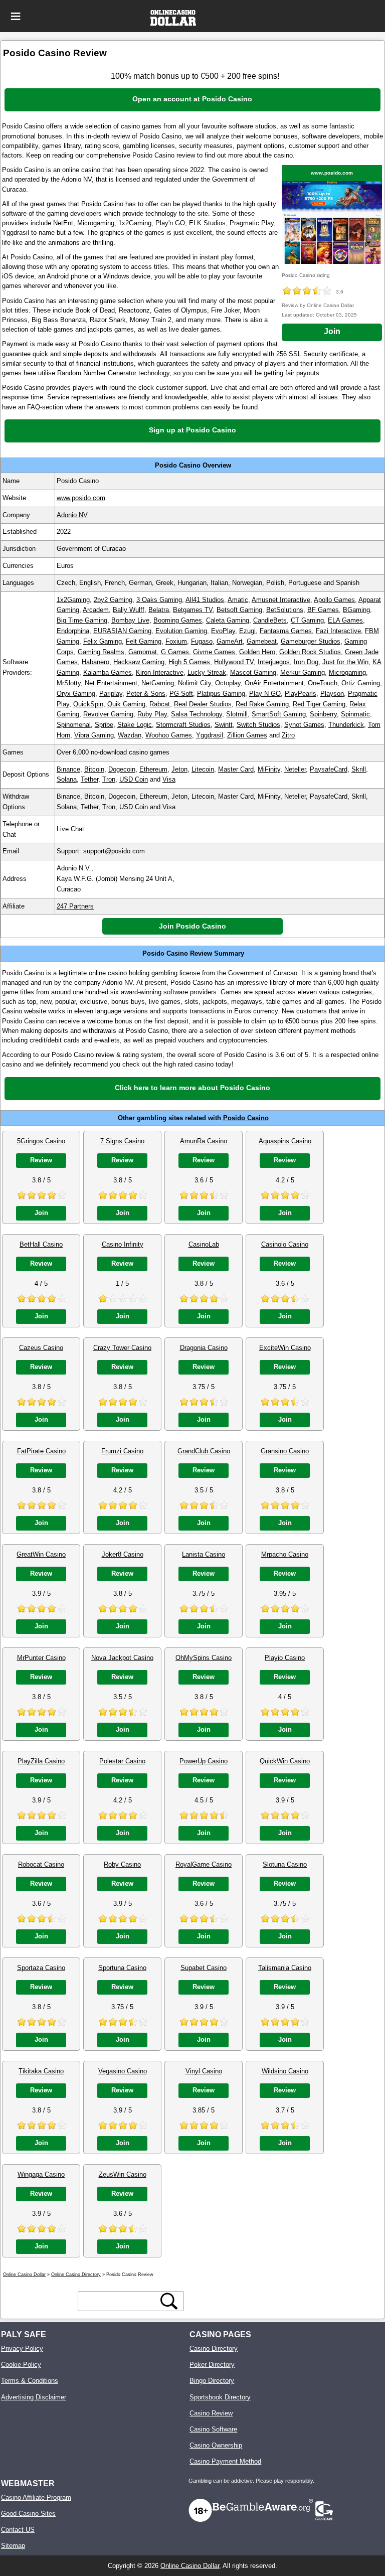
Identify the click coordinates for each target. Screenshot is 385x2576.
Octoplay (228, 683)
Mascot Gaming (253, 672)
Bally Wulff (129, 610)
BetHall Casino (41, 1244)
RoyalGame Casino (204, 1864)
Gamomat (143, 652)
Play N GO (265, 694)
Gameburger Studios (311, 641)
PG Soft (181, 694)
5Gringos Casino (41, 1141)
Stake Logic (135, 725)
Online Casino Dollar (190, 2566)
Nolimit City (195, 683)
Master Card (236, 769)
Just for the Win (345, 662)
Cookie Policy (21, 2365)
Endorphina (73, 631)
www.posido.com (332, 173)
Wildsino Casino (285, 2071)
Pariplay (111, 694)
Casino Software (213, 2429)
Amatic (238, 600)
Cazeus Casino (41, 1348)
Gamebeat (262, 641)
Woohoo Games (169, 735)
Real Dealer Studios (203, 704)
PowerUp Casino (204, 1761)
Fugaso (202, 641)
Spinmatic (355, 714)
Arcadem (96, 610)
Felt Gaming (144, 641)
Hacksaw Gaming (139, 662)
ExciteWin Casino (285, 1348)
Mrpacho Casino (285, 1554)
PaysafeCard (329, 769)
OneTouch (323, 683)
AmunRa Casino (204, 1141)
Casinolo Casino (285, 1244)
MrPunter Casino (41, 1658)
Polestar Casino (122, 1761)
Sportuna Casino (122, 1968)
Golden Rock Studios (310, 652)
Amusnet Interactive (281, 600)
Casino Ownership (216, 2445)
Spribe (104, 725)
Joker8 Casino (123, 1554)
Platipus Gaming (221, 694)
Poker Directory (212, 2365)
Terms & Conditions (30, 2381)
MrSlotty (69, 683)
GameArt (230, 641)
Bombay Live (130, 620)
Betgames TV (193, 610)
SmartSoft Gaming (279, 714)
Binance (68, 769)
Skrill (359, 769)
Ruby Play (152, 714)
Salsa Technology (197, 714)
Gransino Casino (285, 1451)
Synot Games (304, 725)
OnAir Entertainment (274, 683)
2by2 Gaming (113, 600)
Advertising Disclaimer (34, 2397)
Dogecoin (122, 769)
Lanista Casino (204, 1554)
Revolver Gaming (108, 714)
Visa (169, 779)
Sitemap (13, 2546)
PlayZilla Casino (41, 1761)
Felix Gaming (103, 641)
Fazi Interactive (338, 631)
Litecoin (203, 769)
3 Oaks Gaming (159, 600)
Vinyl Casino (204, 2071)
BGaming (356, 610)
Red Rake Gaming (262, 704)
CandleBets (270, 620)
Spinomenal (74, 725)
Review (41, 1160)
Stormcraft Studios (183, 725)
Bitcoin (94, 769)
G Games (175, 652)
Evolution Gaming (181, 631)
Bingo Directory (212, 2381)
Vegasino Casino (123, 2071)
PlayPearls (301, 694)
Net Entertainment (111, 683)
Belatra (159, 610)
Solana (67, 779)
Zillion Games (247, 735)
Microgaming (347, 672)
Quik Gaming (126, 704)
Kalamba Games (108, 672)
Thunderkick (346, 725)
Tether (89, 779)
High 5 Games (189, 662)
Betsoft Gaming (239, 610)
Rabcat (160, 704)
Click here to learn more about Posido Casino (192, 1088)
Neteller (295, 769)
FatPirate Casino (41, 1451)
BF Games (323, 610)
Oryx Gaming (76, 694)
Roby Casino (122, 1864)
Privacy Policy (22, 2348)
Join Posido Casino (192, 926)
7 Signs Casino (122, 1141)
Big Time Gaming (82, 620)
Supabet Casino (204, 1968)
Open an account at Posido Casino (192, 99)
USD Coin (134, 779)
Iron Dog (306, 662)
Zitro (288, 735)
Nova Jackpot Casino (122, 1658)
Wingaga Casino (41, 2174)
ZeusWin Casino (123, 2174)
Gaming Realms (101, 652)
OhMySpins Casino (204, 1658)
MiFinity (269, 769)
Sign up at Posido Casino (192, 430)
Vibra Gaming (94, 735)
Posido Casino (246, 1118)
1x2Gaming (73, 600)
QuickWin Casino (285, 1761)
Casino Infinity (123, 1244)
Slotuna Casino (285, 1864)
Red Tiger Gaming (319, 704)
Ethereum (153, 769)
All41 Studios (205, 600)
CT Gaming (307, 620)
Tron (109, 779)
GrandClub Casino (204, 1451)
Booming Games (178, 620)
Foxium (176, 641)
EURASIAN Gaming (122, 631)
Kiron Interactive (160, 672)
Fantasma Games (286, 631)
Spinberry (323, 714)
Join (332, 331)
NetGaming (158, 683)
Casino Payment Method (225, 2461)
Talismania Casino (285, 1968)
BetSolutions (285, 610)
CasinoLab (204, 1244)
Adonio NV (72, 515)
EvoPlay (223, 631)
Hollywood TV (234, 662)
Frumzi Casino (122, 1451)
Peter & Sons (146, 694)
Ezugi (247, 631)
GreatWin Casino (41, 1554)
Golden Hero (257, 652)
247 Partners (75, 906)
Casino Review (211, 2413)
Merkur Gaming (303, 672)
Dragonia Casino (204, 1348)
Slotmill (237, 714)
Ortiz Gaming (361, 683)
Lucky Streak (207, 672)
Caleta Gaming (228, 620)
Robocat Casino (41, 1864)
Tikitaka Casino (41, 2071)
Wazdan (130, 735)
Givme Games (214, 652)
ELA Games (345, 620)
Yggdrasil (210, 735)
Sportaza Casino (41, 1968)
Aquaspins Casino (285, 1141)
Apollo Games (334, 600)
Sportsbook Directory (220, 2397)
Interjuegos (274, 662)
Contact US (18, 2530)
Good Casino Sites (28, 2514)
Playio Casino (285, 1658)
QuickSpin (88, 704)
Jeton (179, 769)
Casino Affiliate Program (36, 2497)
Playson (332, 694)
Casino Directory (214, 2348)
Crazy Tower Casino (122, 1348)
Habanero (95, 662)
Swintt (224, 725)
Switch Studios (258, 725)
